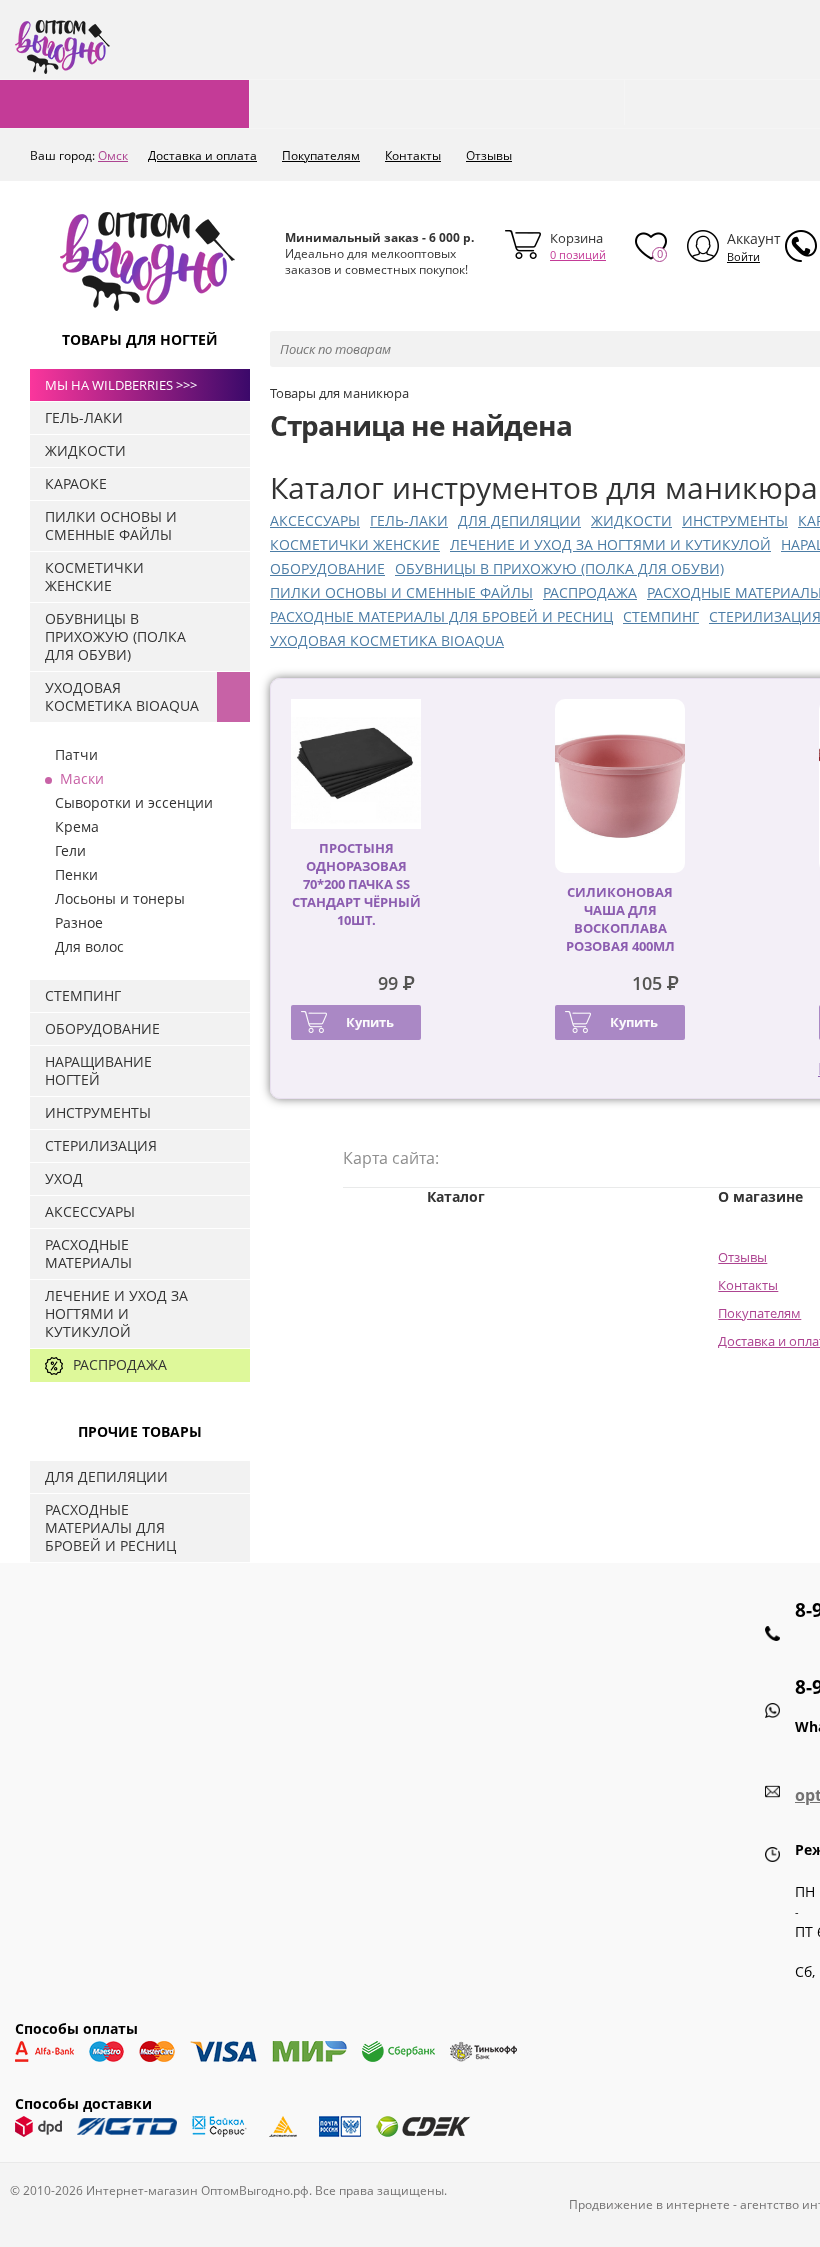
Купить (370, 1022)
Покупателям (321, 155)
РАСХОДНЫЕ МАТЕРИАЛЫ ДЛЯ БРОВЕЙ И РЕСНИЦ (441, 616)
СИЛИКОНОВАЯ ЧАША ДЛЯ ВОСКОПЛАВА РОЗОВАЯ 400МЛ (620, 919)
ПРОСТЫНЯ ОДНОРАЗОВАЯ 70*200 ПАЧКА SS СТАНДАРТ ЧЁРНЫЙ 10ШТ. (356, 884)
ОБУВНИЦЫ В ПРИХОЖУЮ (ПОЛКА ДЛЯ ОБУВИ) (559, 568)
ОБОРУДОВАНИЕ (327, 568)
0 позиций (578, 254)
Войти (743, 256)
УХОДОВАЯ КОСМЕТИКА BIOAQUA (387, 640)
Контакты (413, 155)
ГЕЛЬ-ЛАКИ (409, 520)
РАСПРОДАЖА (590, 592)
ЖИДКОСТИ (631, 520)
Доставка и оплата (202, 155)
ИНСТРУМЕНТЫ (735, 520)
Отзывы (489, 155)
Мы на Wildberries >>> (121, 385)
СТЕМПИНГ (661, 616)
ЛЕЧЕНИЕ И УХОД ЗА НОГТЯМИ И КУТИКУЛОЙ (610, 544)
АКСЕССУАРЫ (315, 520)
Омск (113, 155)
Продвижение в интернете (649, 2204)
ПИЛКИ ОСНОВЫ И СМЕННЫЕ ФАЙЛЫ (401, 592)
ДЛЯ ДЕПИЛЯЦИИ (519, 520)
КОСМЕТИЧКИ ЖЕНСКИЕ (355, 544)
